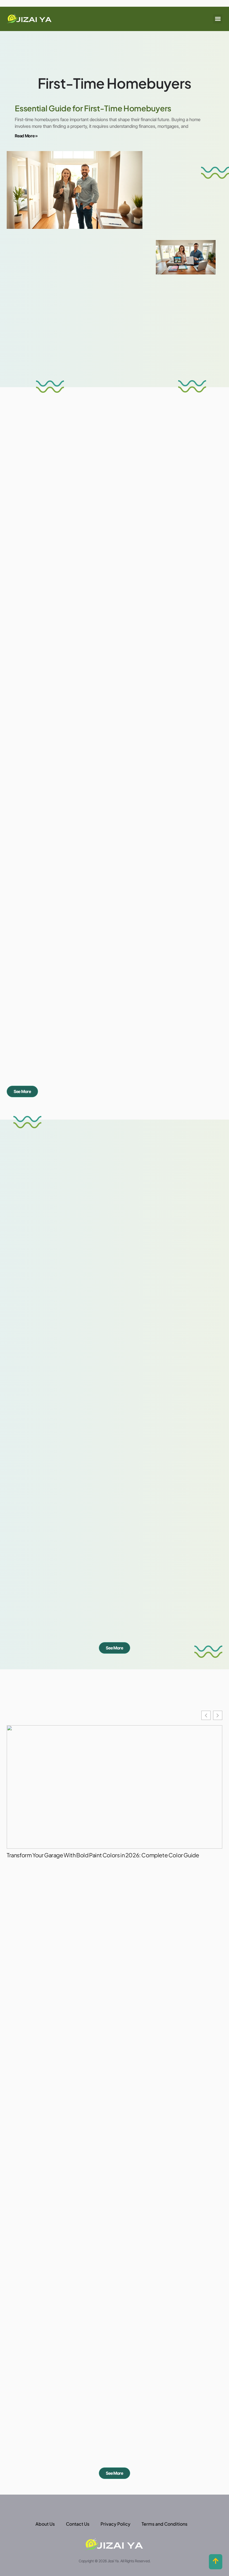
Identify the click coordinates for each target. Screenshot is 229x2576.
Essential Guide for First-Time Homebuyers (93, 108)
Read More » (26, 136)
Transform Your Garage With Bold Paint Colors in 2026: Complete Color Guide (103, 1855)
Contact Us (78, 2524)
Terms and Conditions (164, 2524)
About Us (45, 2524)
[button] (218, 19)
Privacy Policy (115, 2524)
